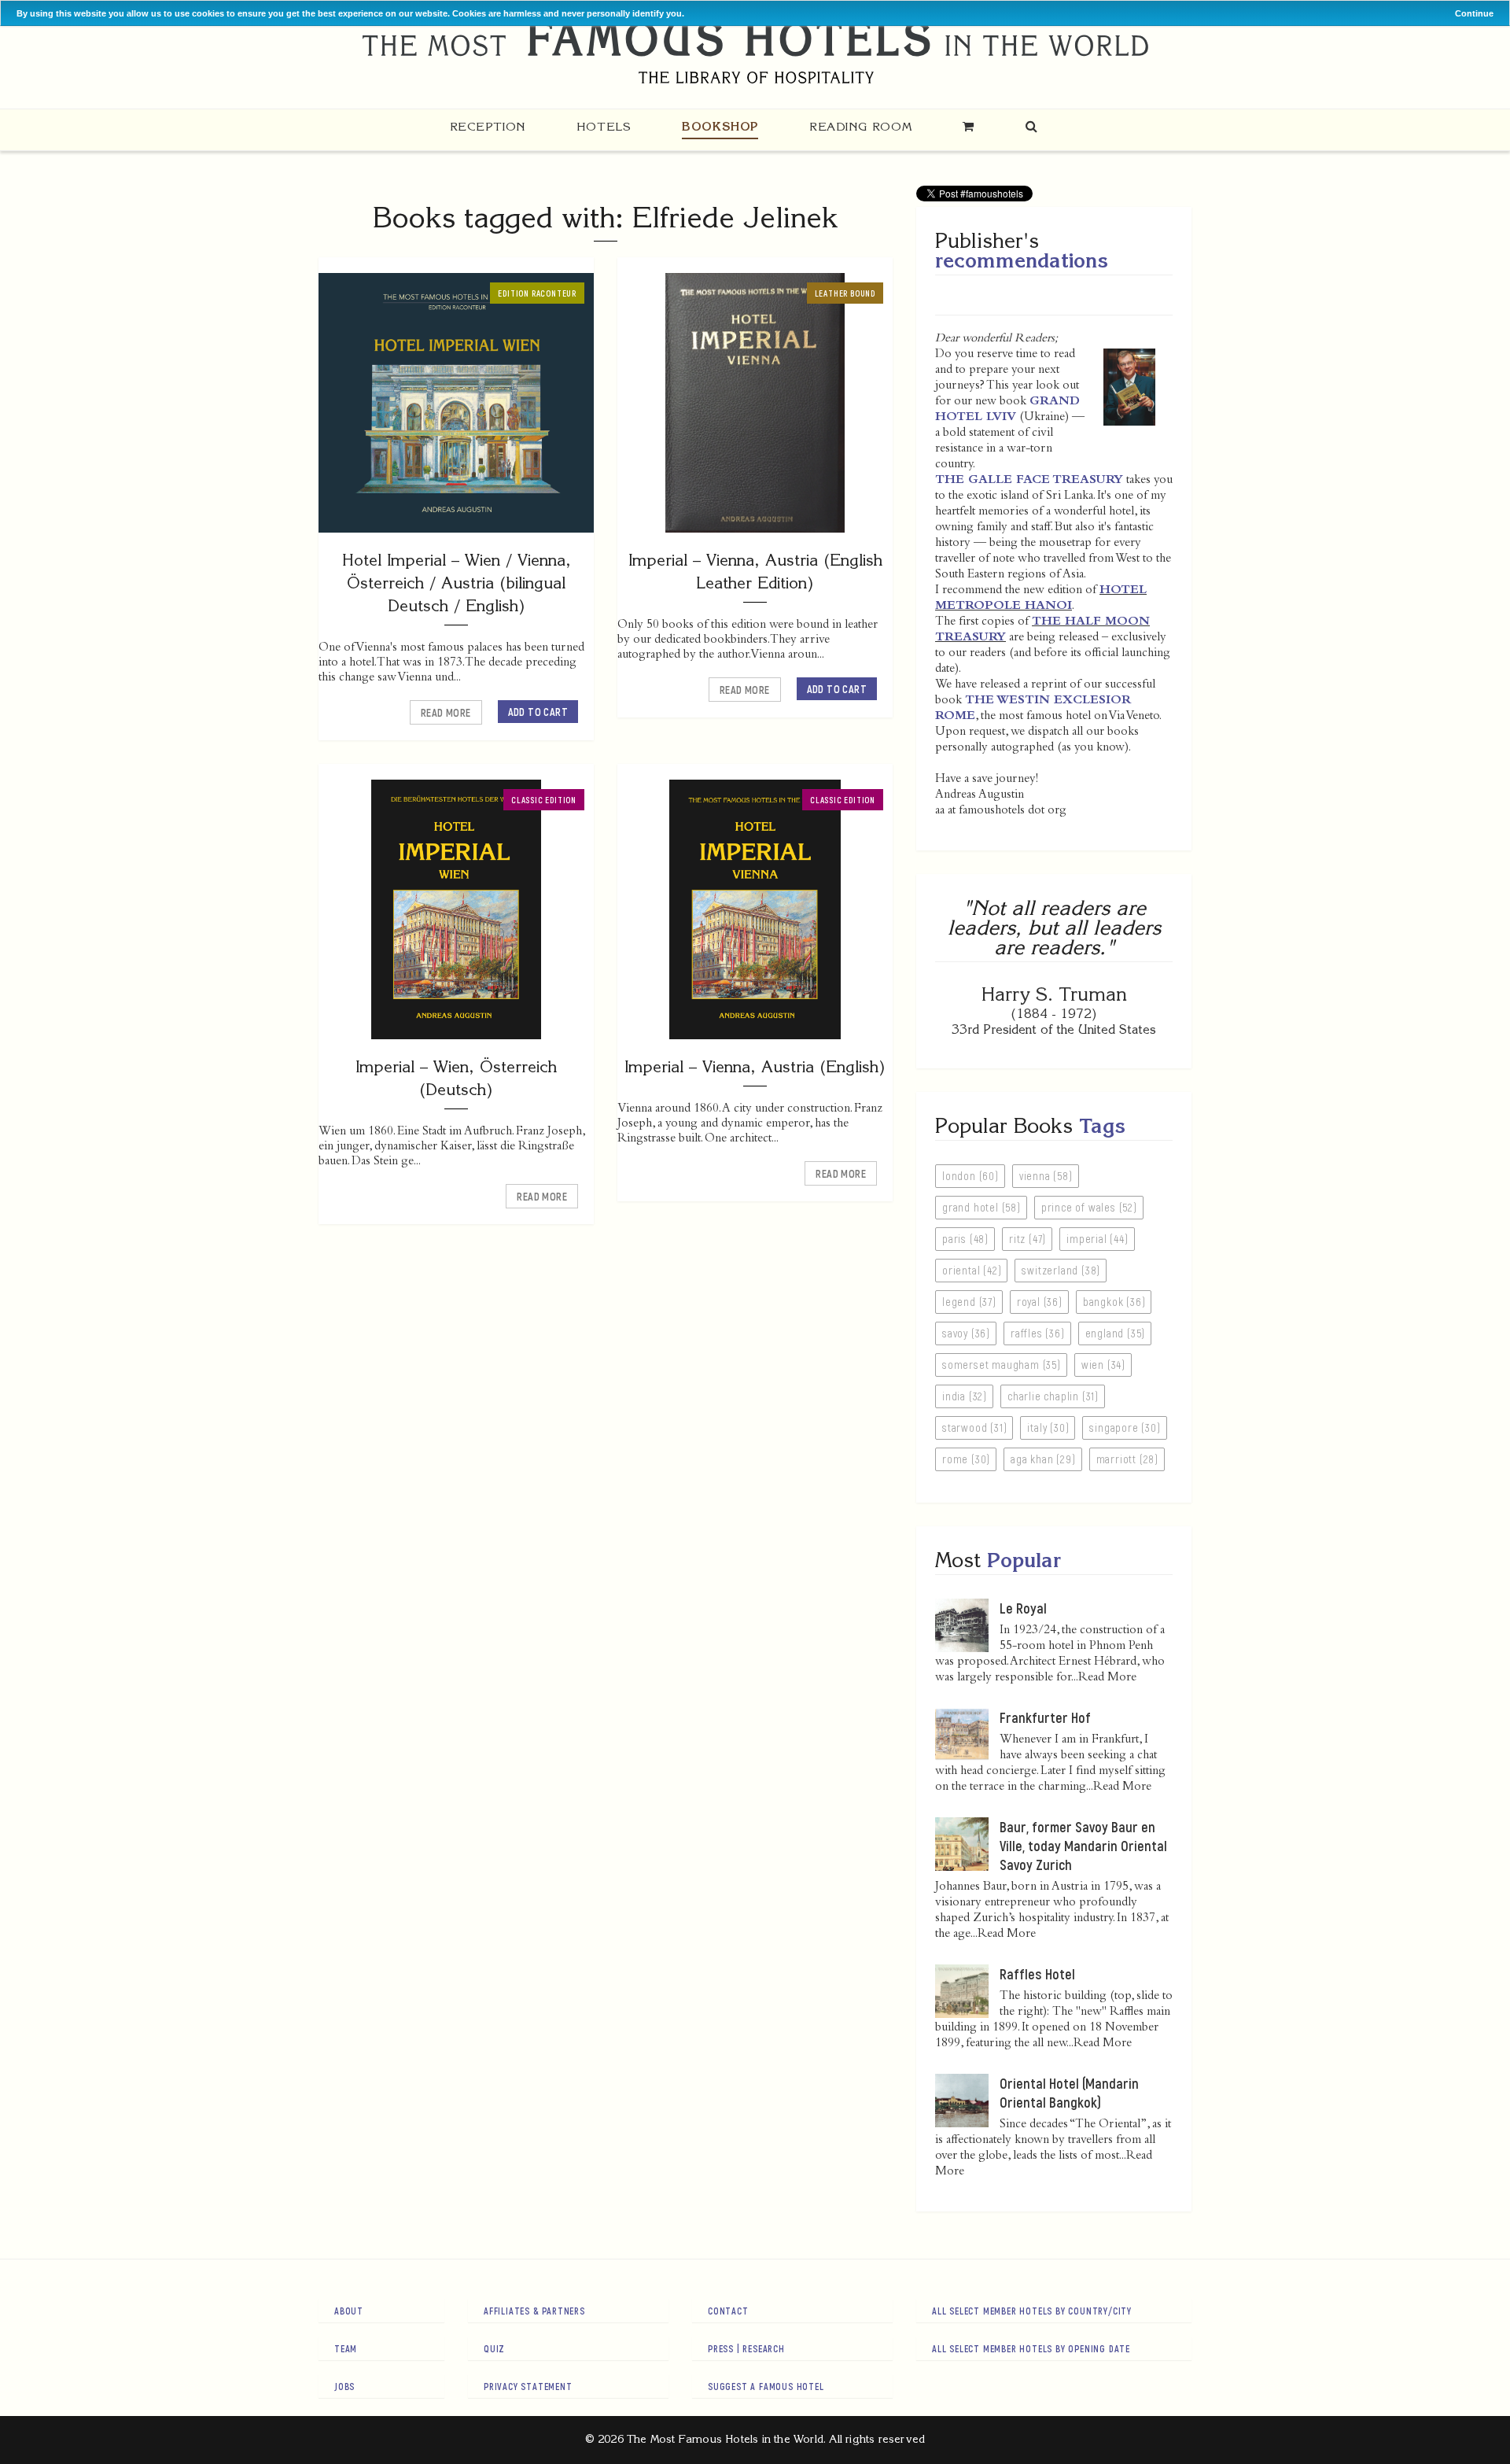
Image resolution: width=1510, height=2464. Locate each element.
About (349, 2311)
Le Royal (1023, 1608)
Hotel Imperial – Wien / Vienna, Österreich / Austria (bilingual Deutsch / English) (457, 583)
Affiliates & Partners (534, 2311)
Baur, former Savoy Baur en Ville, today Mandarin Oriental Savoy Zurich (1083, 1846)
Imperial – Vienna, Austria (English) (755, 1066)
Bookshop (720, 126)
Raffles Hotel (1037, 1974)
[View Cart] (969, 126)
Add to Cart (538, 712)
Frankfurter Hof (1045, 1717)
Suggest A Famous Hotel (766, 2386)
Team (346, 2348)
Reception (488, 126)
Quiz (494, 2348)
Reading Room (860, 126)
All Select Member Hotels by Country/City (1032, 2311)
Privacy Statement (528, 2386)
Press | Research (746, 2348)
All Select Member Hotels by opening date (1031, 2348)
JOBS (344, 2386)
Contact (728, 2311)
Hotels (604, 126)
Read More (446, 712)
